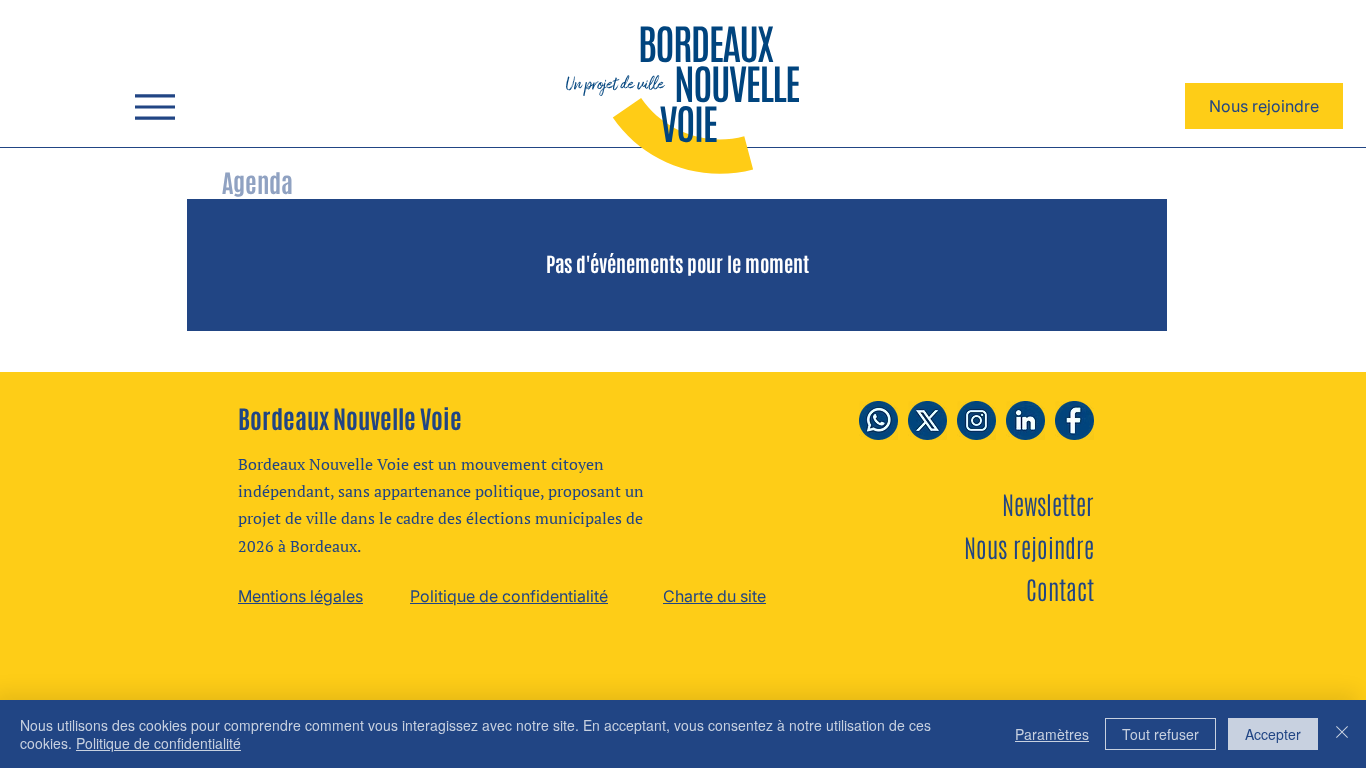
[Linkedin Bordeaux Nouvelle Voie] (1025, 420)
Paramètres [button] (1052, 734)
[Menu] (154, 106)
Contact (1060, 588)
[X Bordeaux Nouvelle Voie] (927, 420)
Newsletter (1048, 503)
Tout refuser (1160, 734)
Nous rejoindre (1029, 546)
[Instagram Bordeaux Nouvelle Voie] (976, 420)
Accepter (1273, 734)
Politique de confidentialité (158, 743)
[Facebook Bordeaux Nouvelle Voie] (1074, 420)
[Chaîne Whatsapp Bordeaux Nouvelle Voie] (878, 420)
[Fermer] (1342, 734)
